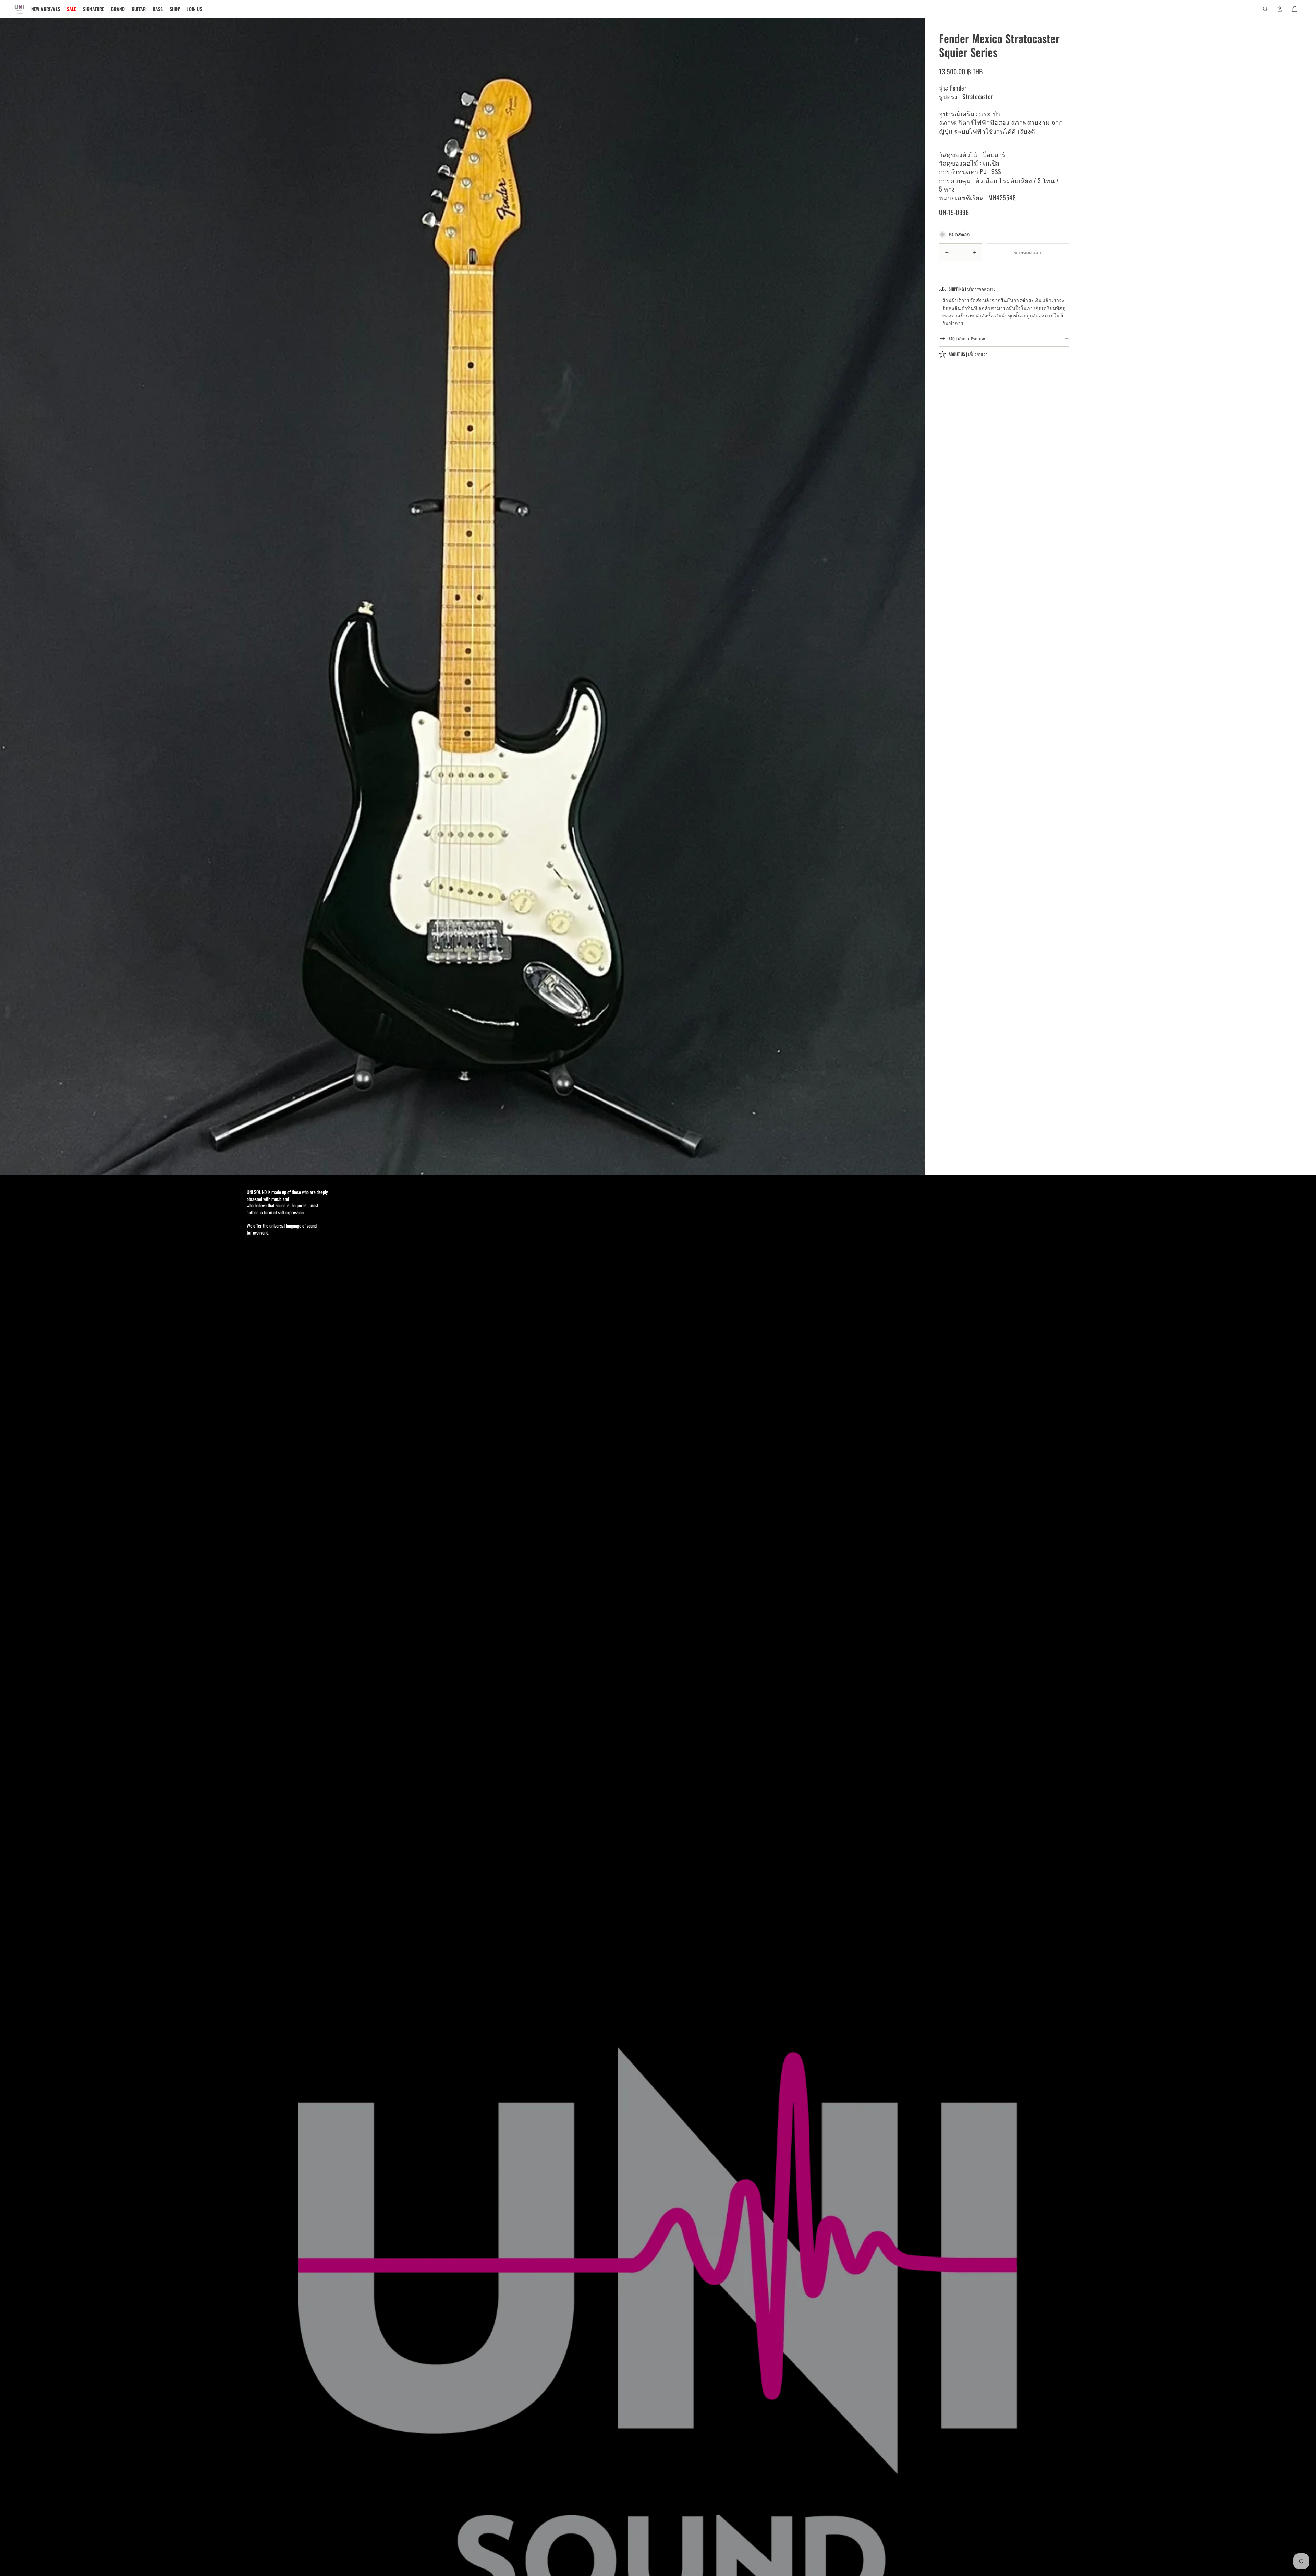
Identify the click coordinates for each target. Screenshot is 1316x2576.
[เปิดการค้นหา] (1265, 9)
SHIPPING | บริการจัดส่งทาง (972, 289)
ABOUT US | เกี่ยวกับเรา (968, 354)
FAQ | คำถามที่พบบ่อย (967, 339)
